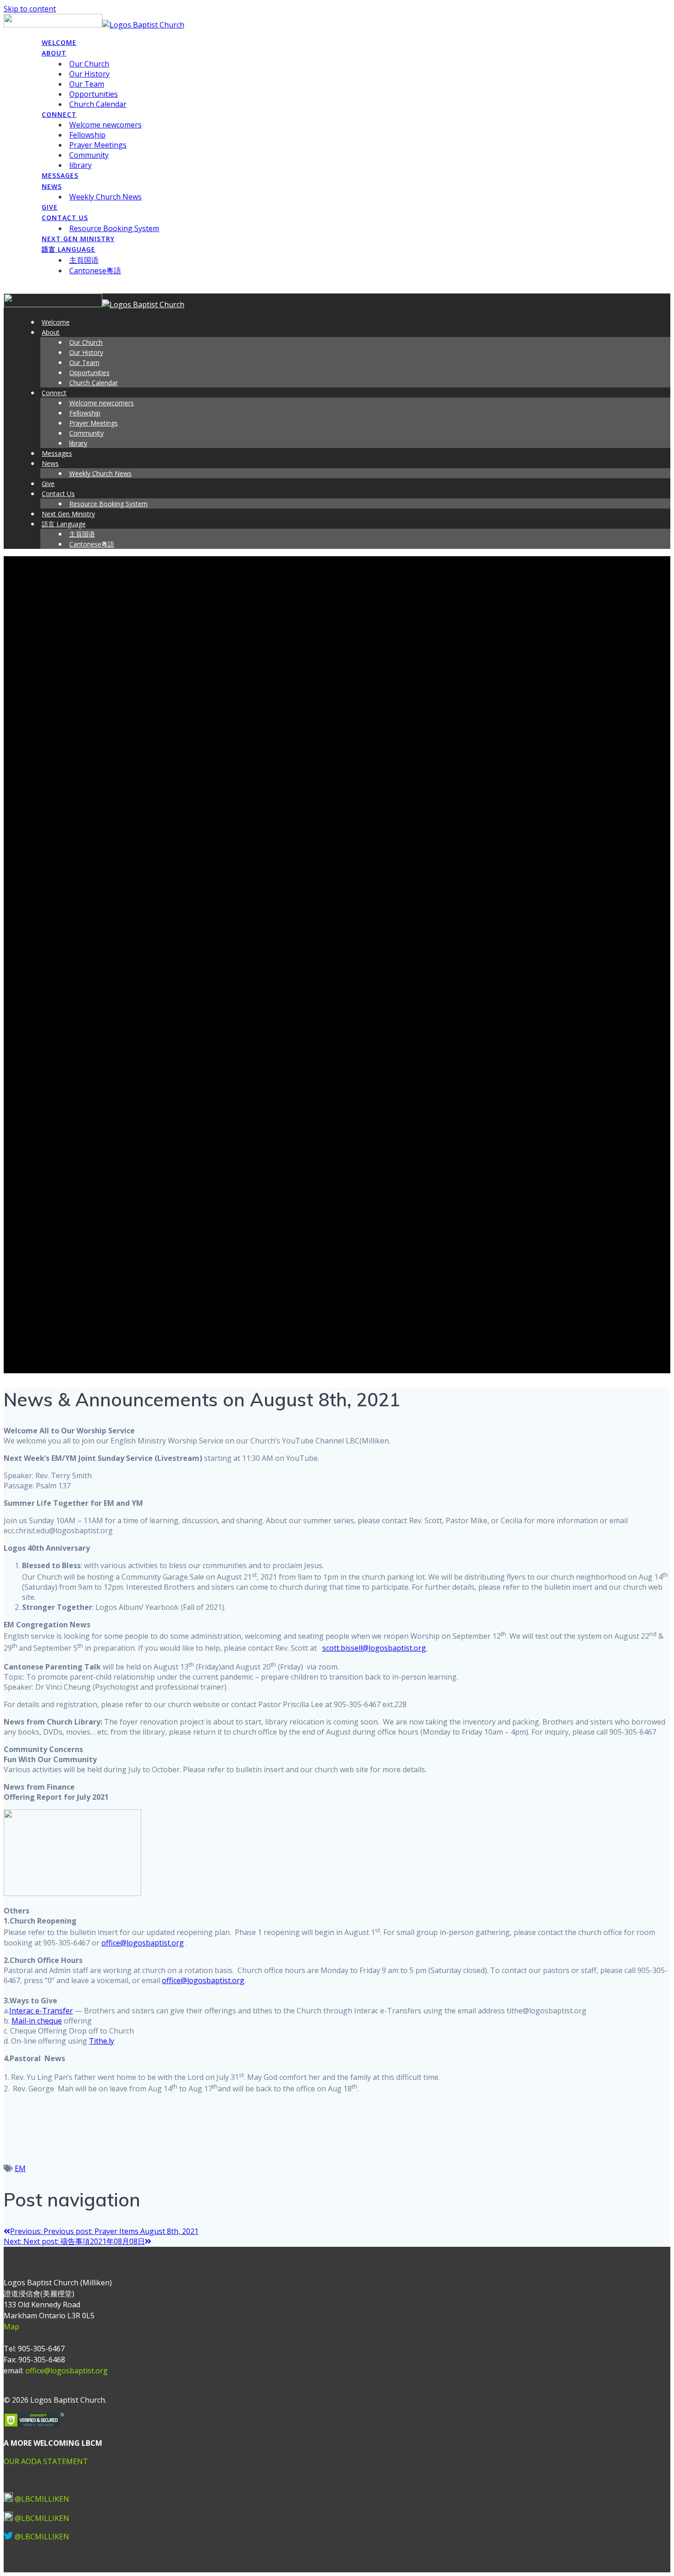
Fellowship (87, 135)
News (52, 186)
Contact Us (65, 218)
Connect (59, 114)
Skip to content (30, 9)
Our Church (89, 64)
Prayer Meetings (98, 145)
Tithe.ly (102, 2041)
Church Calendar (98, 104)
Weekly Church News (105, 197)
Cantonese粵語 (95, 271)
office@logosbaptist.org (143, 1943)
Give (50, 207)
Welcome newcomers (105, 125)
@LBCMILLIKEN (42, 2499)
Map (11, 2327)
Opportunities (94, 94)
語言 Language (69, 249)
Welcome (59, 42)
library (80, 165)
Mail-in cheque (37, 2021)
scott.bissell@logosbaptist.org (374, 1648)
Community (89, 155)
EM (20, 2168)
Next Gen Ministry (78, 239)
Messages (60, 175)
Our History (89, 74)
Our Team (87, 84)
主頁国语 (84, 260)
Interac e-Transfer (41, 2011)
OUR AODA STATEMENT (46, 2461)
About (54, 53)
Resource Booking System (114, 228)
